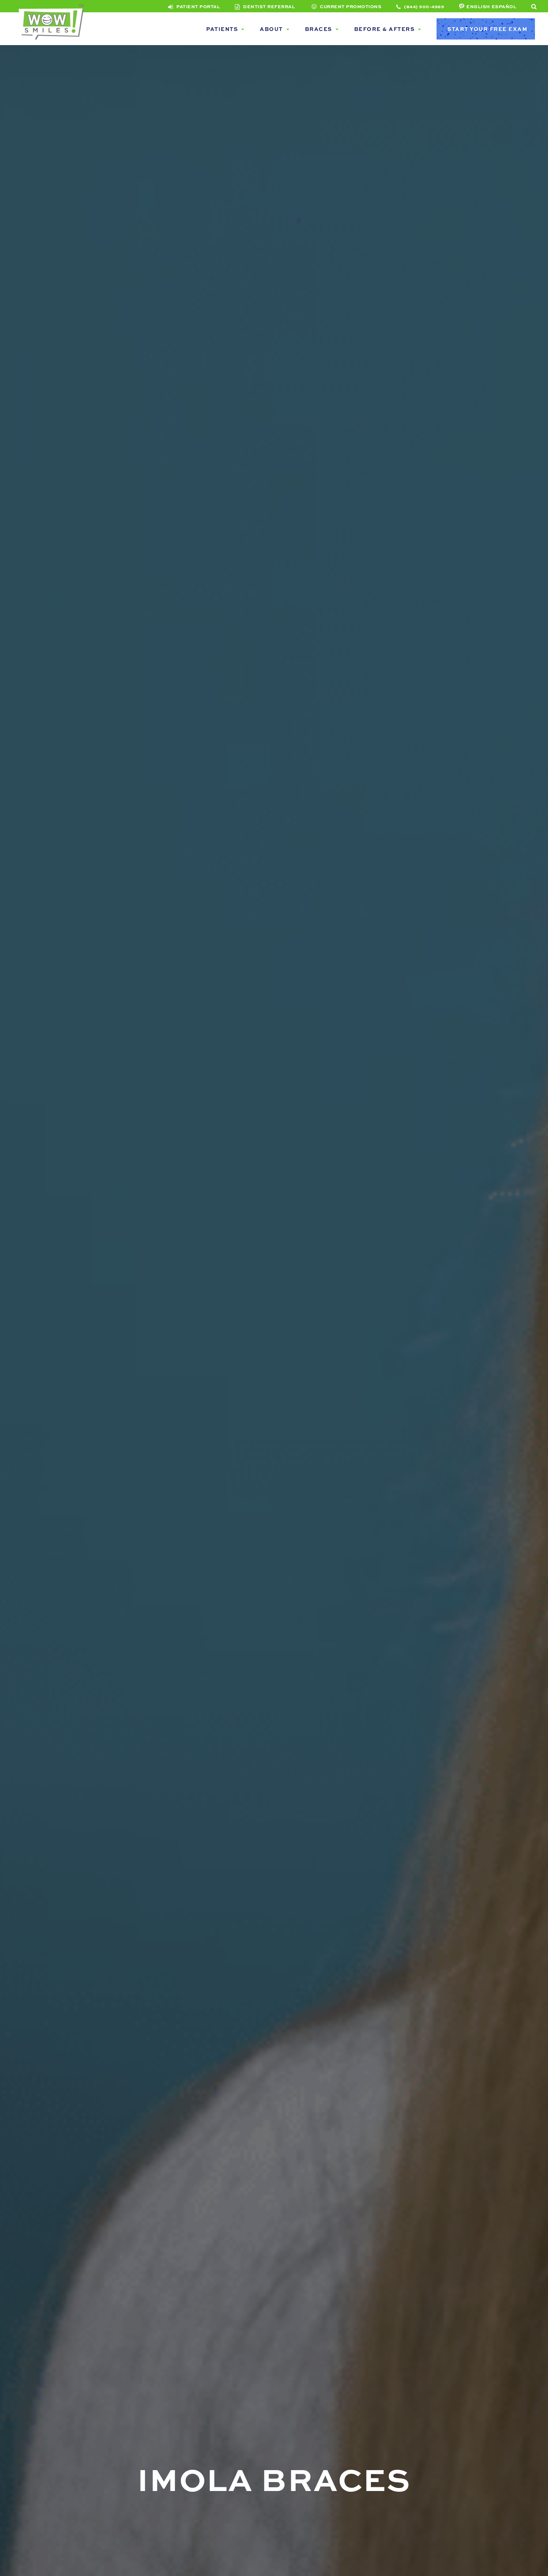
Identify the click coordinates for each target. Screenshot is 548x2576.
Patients (222, 29)
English (478, 6)
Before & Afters (385, 29)
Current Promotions (350, 6)
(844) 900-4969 (423, 6)
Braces (319, 29)
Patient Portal (198, 6)
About (271, 29)
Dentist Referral (268, 6)
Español (504, 6)
